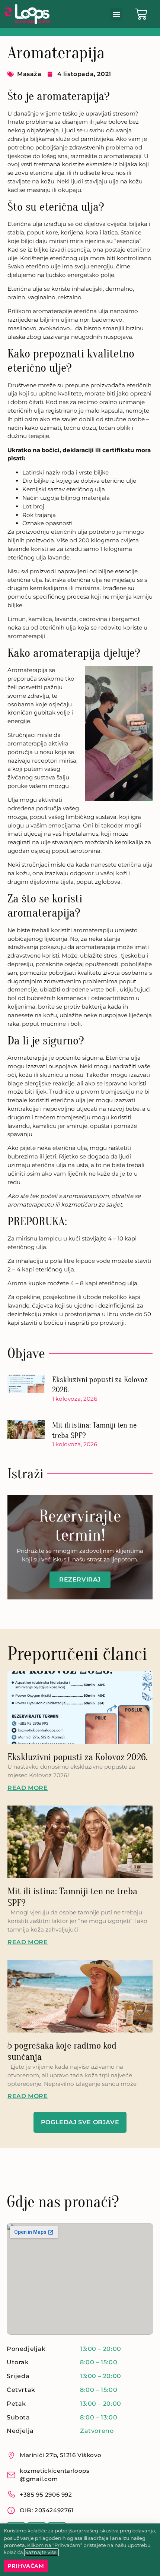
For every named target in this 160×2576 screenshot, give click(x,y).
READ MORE (28, 1788)
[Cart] (141, 14)
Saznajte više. (41, 2552)
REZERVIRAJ (80, 1579)
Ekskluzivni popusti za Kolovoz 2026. (78, 1757)
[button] (116, 14)
